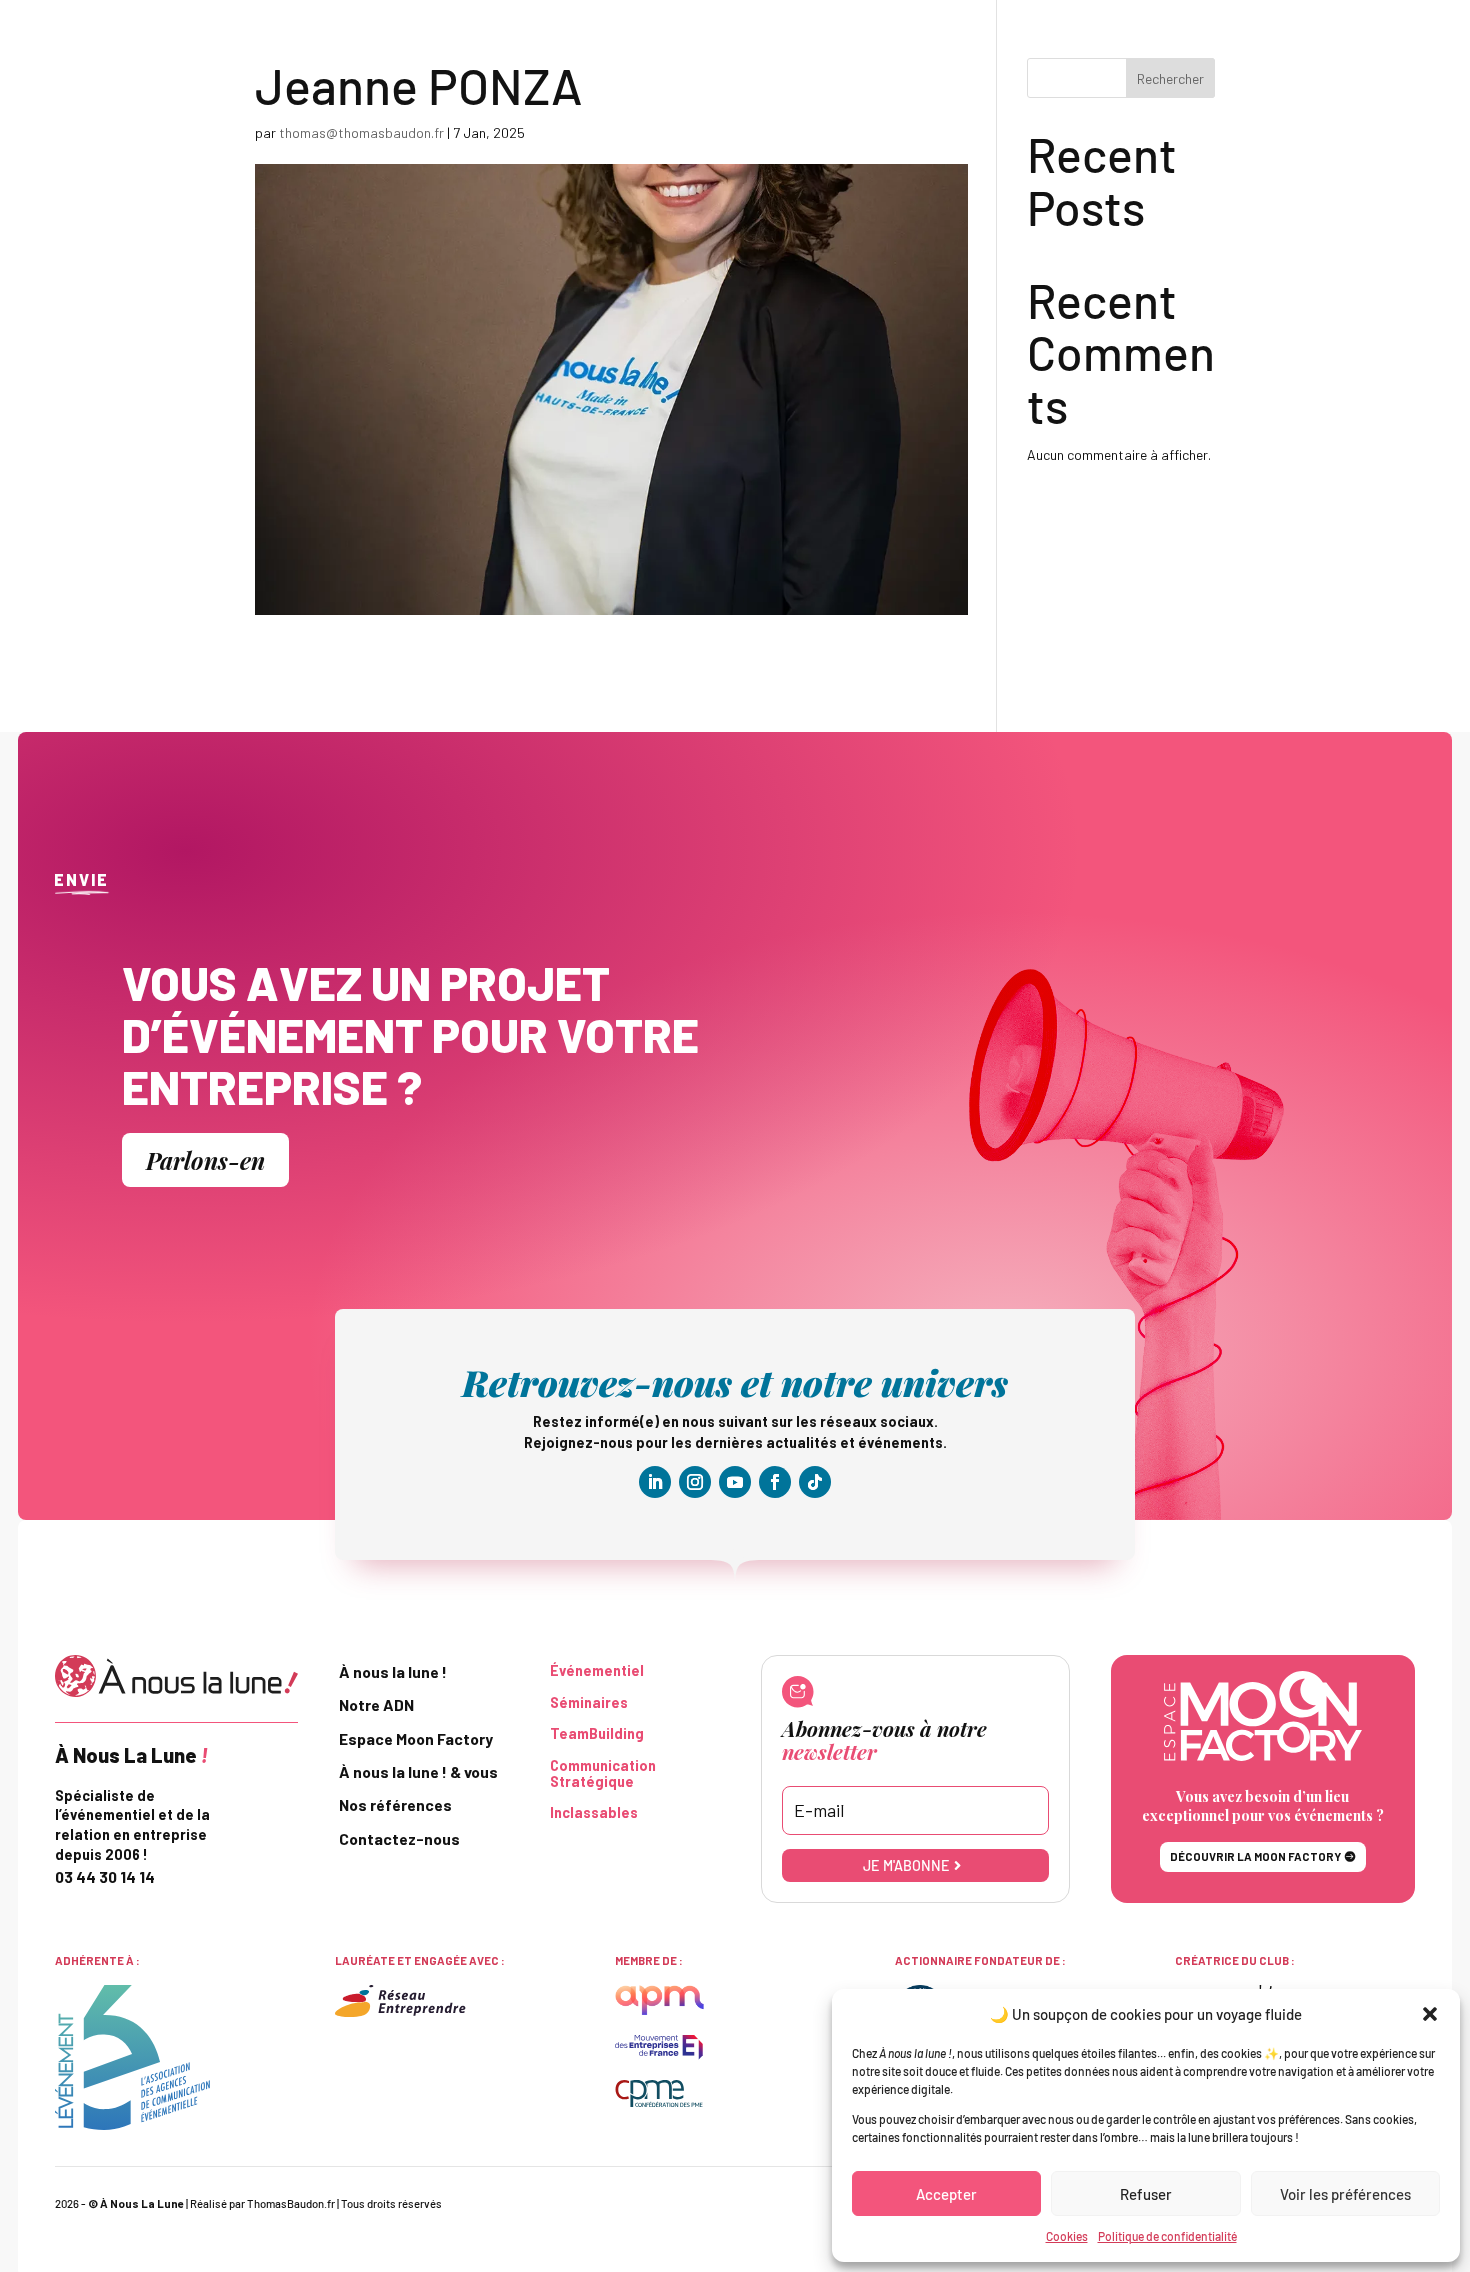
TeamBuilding (597, 1734)
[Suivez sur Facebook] (775, 1482)
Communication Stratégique (603, 1774)
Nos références (395, 1805)
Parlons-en (205, 1160)
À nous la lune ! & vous (418, 1772)
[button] (1430, 2014)
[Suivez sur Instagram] (695, 1482)
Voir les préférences (1345, 2194)
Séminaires (589, 1703)
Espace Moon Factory (416, 1739)
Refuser (1146, 2194)
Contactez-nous (399, 1839)
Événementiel (597, 1671)
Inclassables (594, 1813)
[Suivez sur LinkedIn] (655, 1482)
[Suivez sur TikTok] (815, 1482)
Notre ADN (376, 1705)
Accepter (946, 2194)
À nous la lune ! (393, 1672)
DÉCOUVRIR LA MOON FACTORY (1255, 1856)
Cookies (1067, 2236)
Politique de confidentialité (1167, 2236)
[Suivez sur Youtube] (735, 1482)
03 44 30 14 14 (105, 1876)
